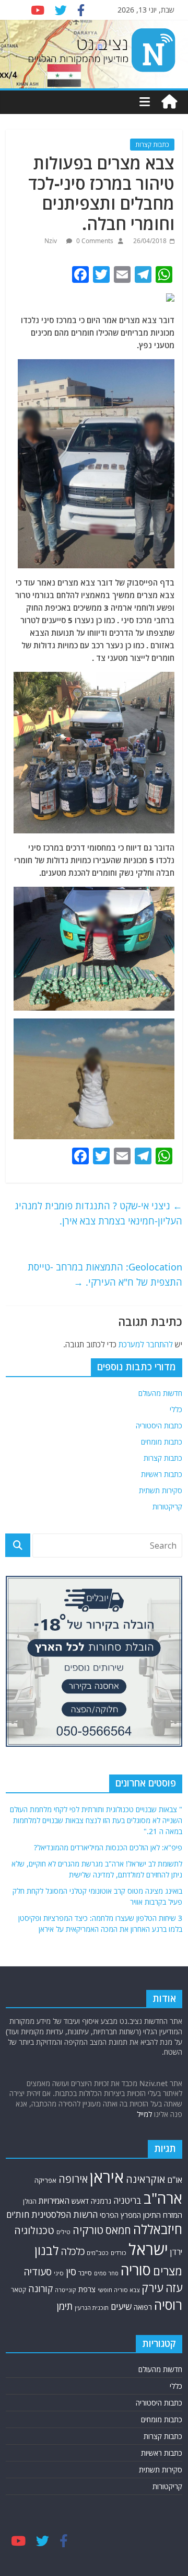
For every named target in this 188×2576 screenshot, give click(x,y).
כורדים (119, 2253)
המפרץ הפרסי (120, 2215)
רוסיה (168, 2305)
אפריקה (45, 2180)
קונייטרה (66, 2290)
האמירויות (54, 2201)
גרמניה (101, 2201)
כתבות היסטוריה (159, 1426)
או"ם (175, 2180)
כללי (176, 1409)
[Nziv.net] (169, 102)
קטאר (19, 2289)
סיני (59, 2273)
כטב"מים (98, 2253)
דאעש (80, 2201)
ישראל (148, 2249)
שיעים (121, 2306)
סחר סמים (106, 2273)
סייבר (85, 2273)
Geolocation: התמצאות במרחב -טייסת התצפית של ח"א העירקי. (105, 1274)
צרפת (87, 2289)
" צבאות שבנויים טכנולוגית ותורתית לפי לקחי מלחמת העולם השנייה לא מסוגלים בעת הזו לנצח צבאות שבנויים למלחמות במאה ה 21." (96, 1820)
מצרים (168, 2271)
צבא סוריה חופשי (119, 2290)
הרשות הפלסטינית (64, 2214)
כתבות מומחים (162, 1442)
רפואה (143, 2307)
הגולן (30, 2201)
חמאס (118, 2230)
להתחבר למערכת (146, 1344)
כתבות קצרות (152, 145)
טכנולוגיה (34, 2230)
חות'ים (18, 2214)
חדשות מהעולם (160, 1393)
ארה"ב (163, 2198)
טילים (63, 2232)
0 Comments (94, 241)
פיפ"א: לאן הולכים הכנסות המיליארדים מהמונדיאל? (108, 1847)
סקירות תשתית (161, 1490)
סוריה (136, 2270)
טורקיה (88, 2230)
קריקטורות (167, 1507)
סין (71, 2271)
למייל (144, 2114)
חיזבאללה (158, 2229)
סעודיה (38, 2272)
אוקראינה (145, 2179)
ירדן (176, 2252)
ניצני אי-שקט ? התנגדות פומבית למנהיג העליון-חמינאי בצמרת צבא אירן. (98, 1213)
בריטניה (127, 2200)
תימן (65, 2306)
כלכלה (73, 2251)
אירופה (73, 2179)
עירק (152, 2288)
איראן (107, 2177)
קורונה (40, 2288)
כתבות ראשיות (162, 1474)
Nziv (51, 241)
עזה (174, 2288)
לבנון (46, 2250)
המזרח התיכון (163, 2215)
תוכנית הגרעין (92, 2308)
